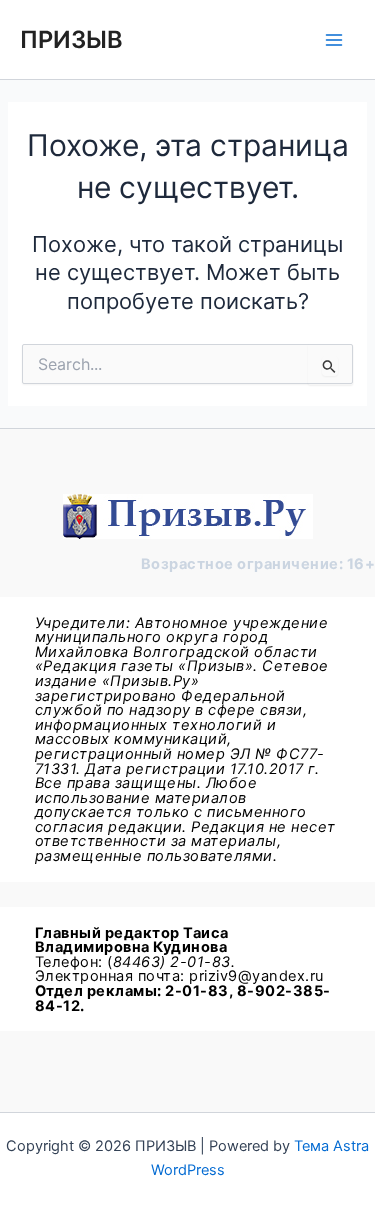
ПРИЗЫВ (71, 39)
